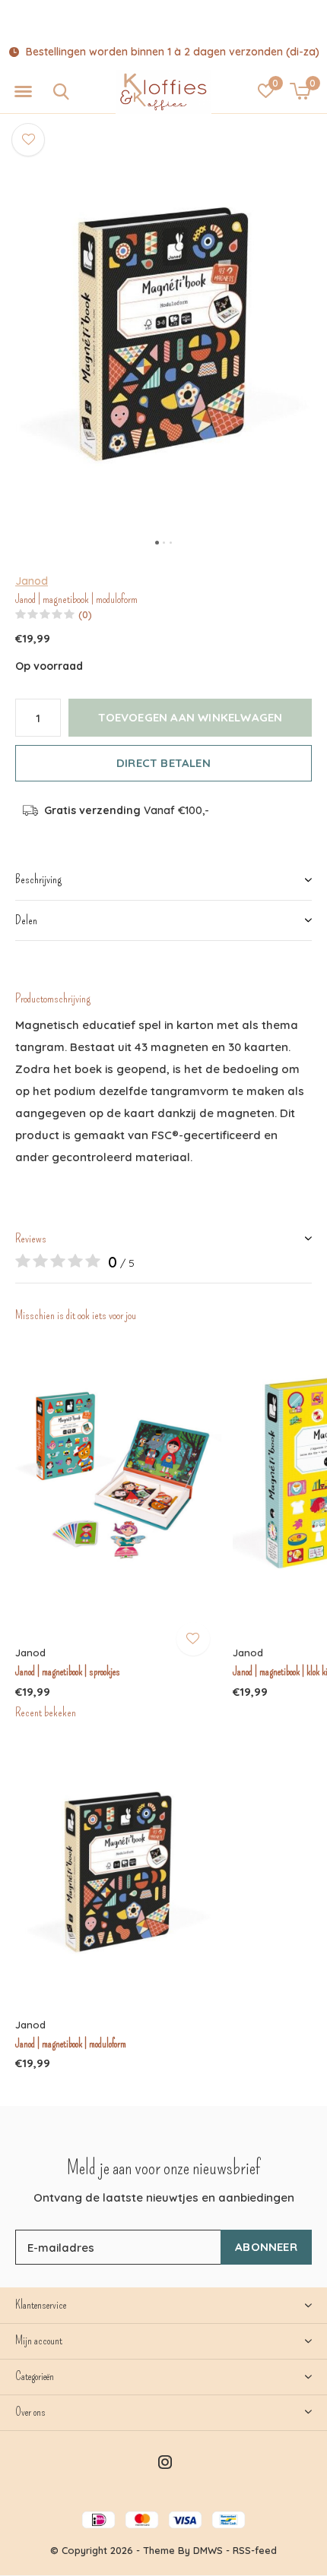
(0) (85, 614)
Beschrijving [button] (38, 879)
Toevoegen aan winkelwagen (190, 717)
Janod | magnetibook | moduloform (71, 2044)
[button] (23, 92)
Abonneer (266, 2247)
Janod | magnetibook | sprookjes (68, 1672)
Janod (32, 581)
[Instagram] (165, 2462)
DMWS (208, 2550)
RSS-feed (255, 2550)
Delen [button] (26, 920)
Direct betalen (163, 763)
